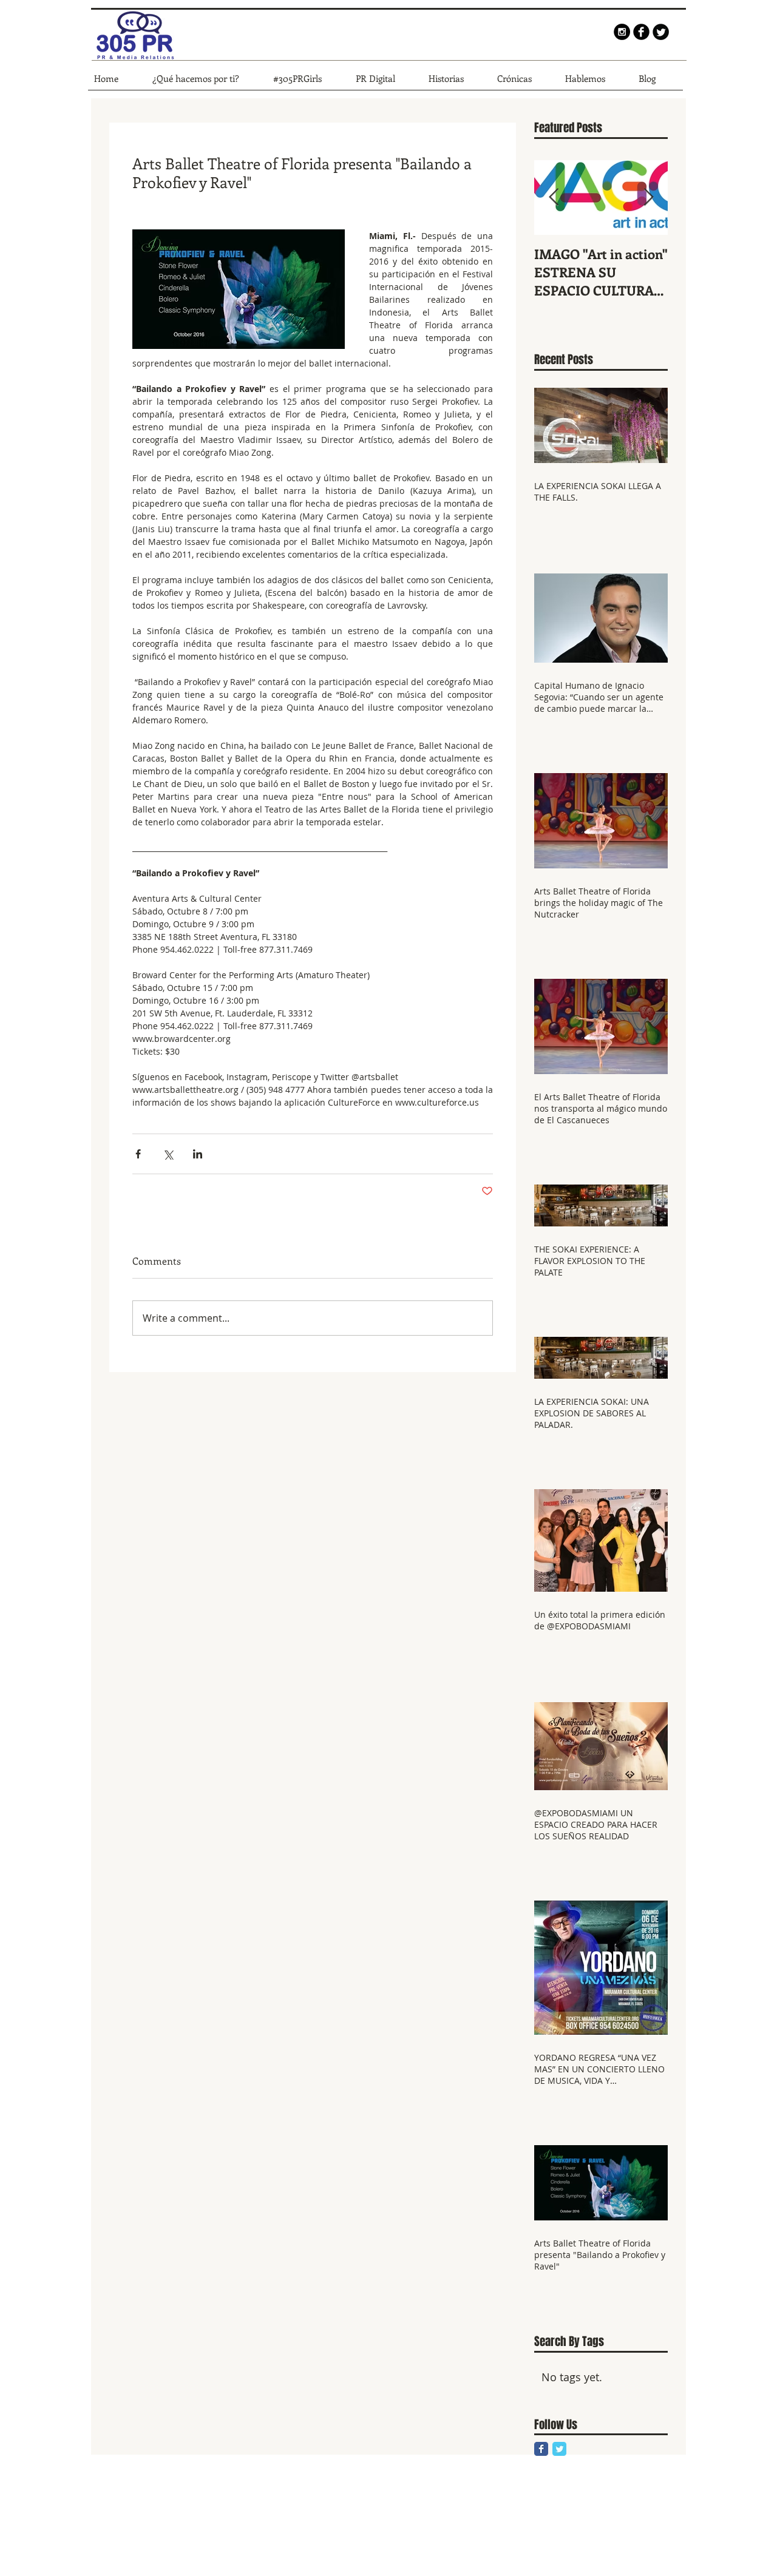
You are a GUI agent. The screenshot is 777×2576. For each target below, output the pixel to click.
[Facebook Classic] (541, 2449)
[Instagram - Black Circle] (622, 32)
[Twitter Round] (661, 32)
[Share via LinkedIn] (198, 1154)
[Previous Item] (554, 198)
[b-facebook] (641, 32)
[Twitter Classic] (559, 2449)
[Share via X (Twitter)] (168, 1154)
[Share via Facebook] (138, 1154)
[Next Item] (648, 198)
